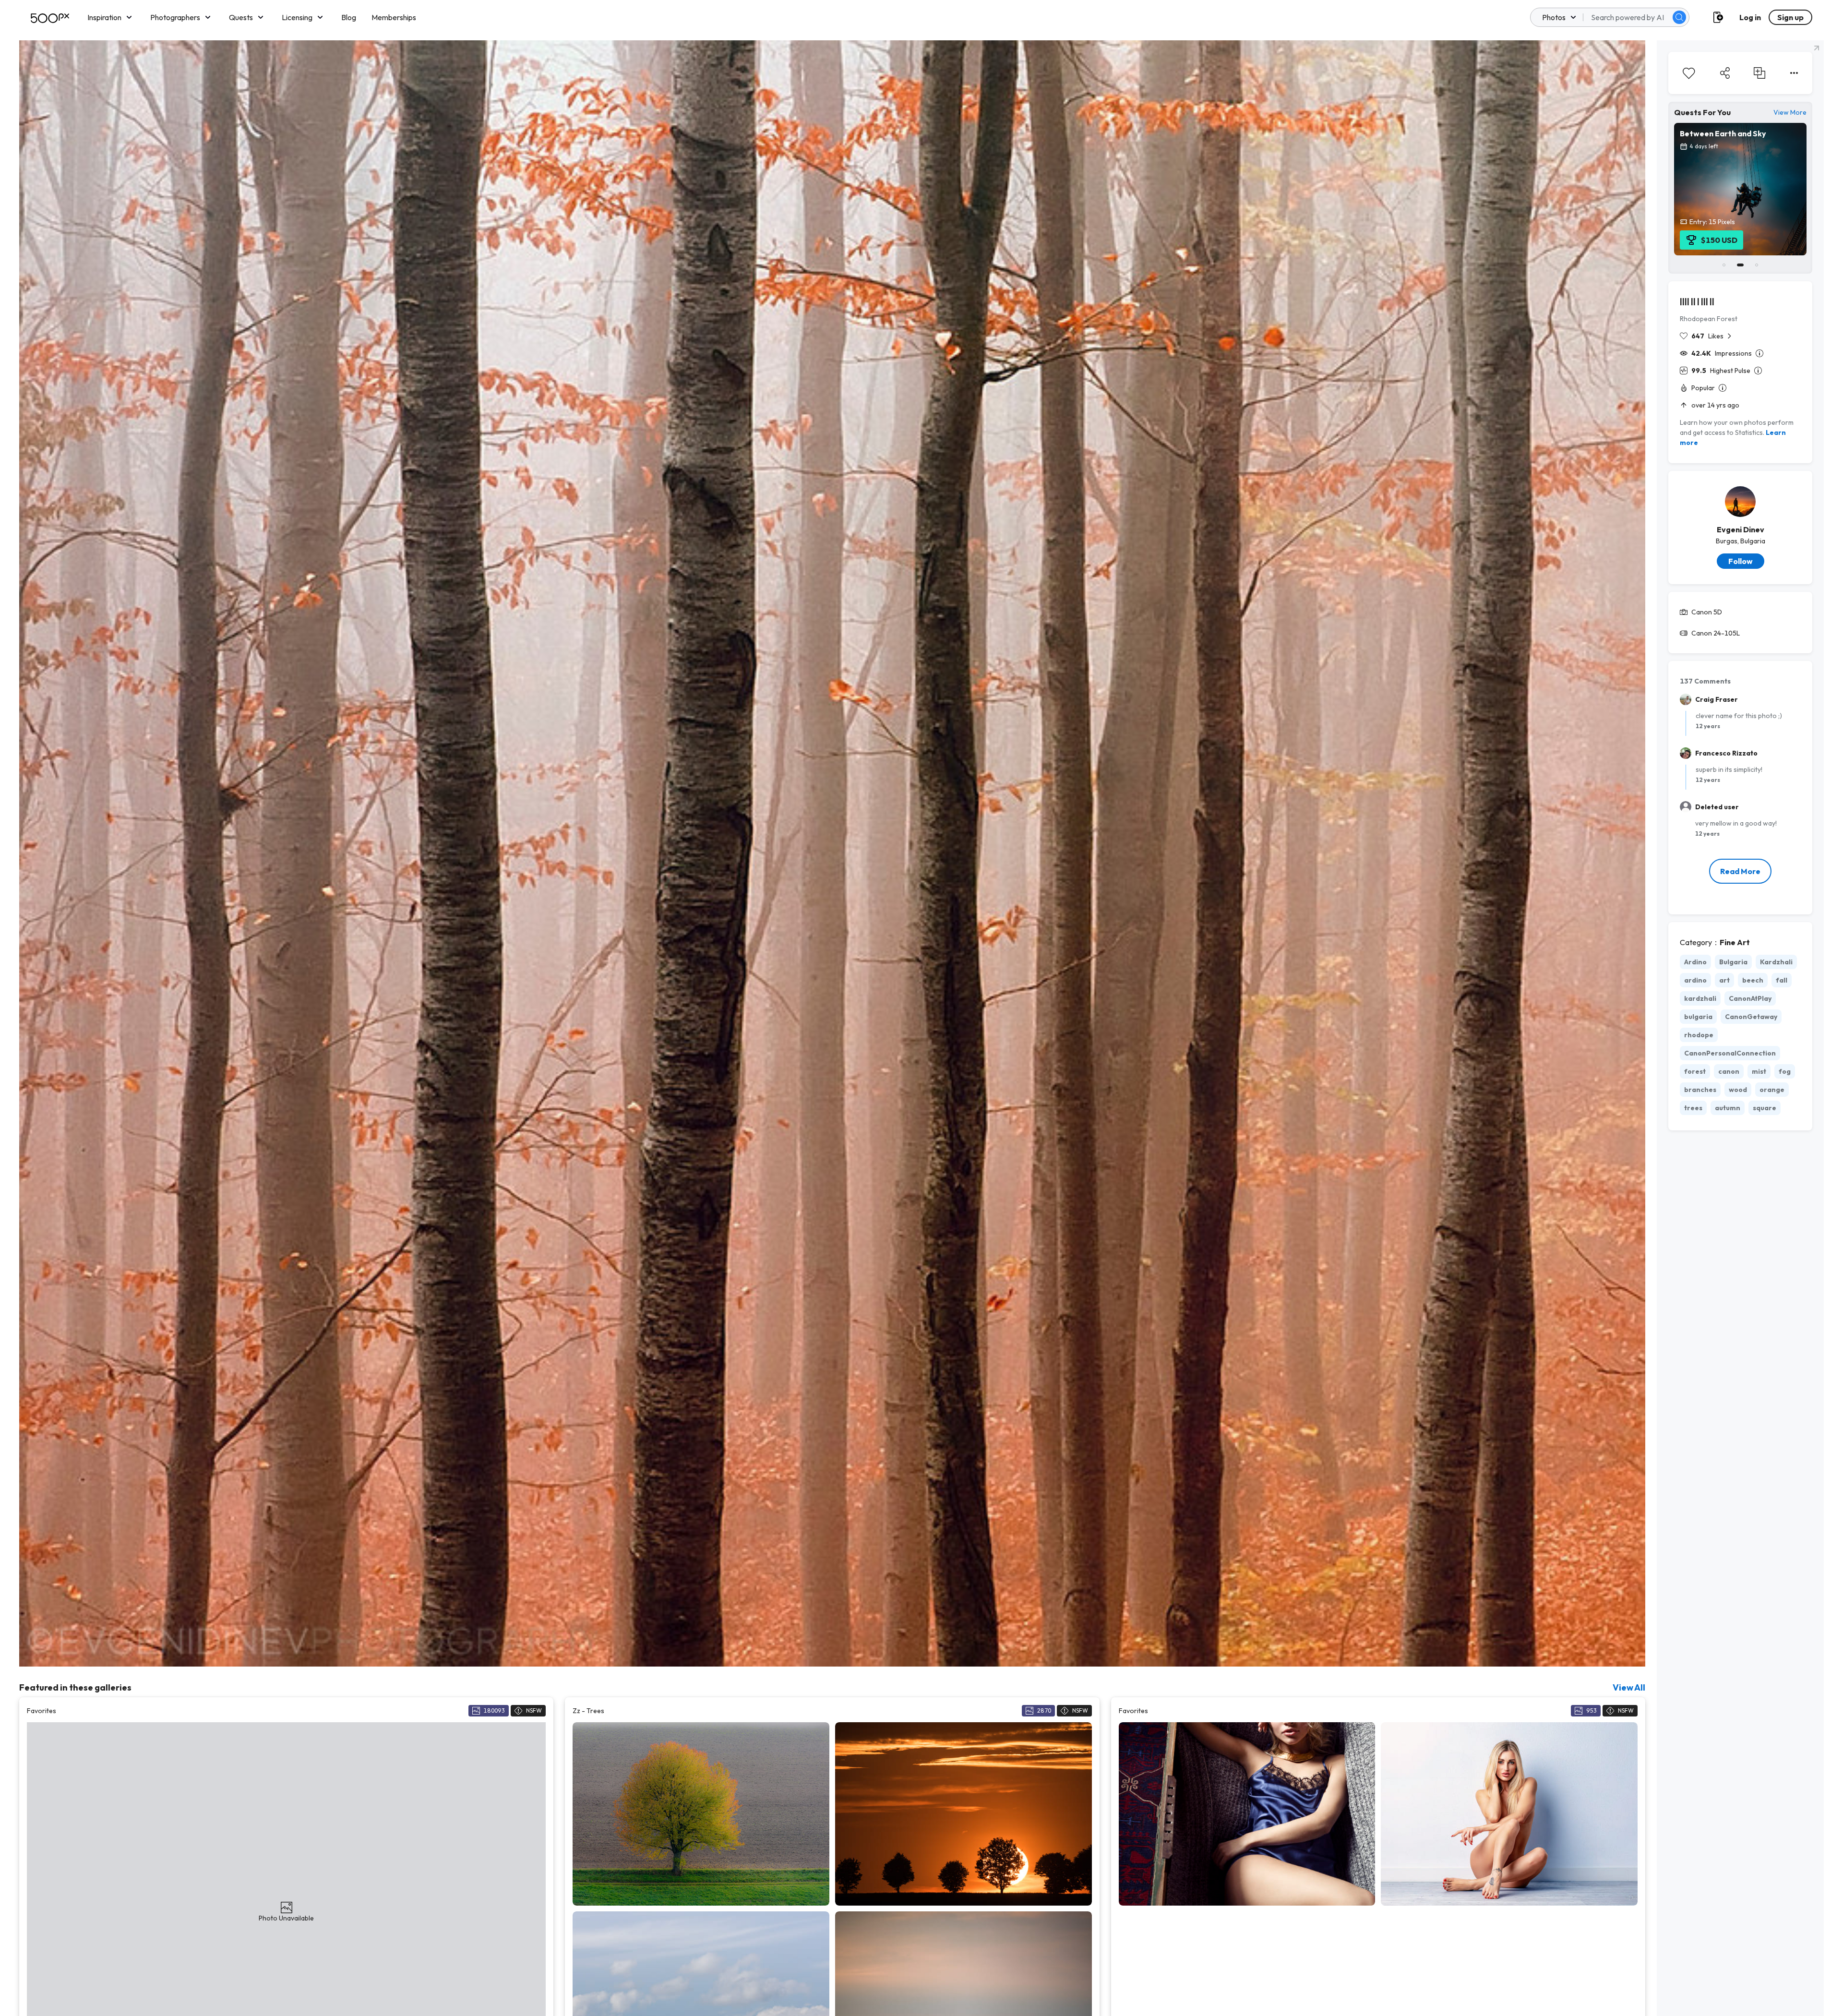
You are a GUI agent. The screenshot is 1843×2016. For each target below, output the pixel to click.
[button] (1679, 17)
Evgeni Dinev (1741, 529)
